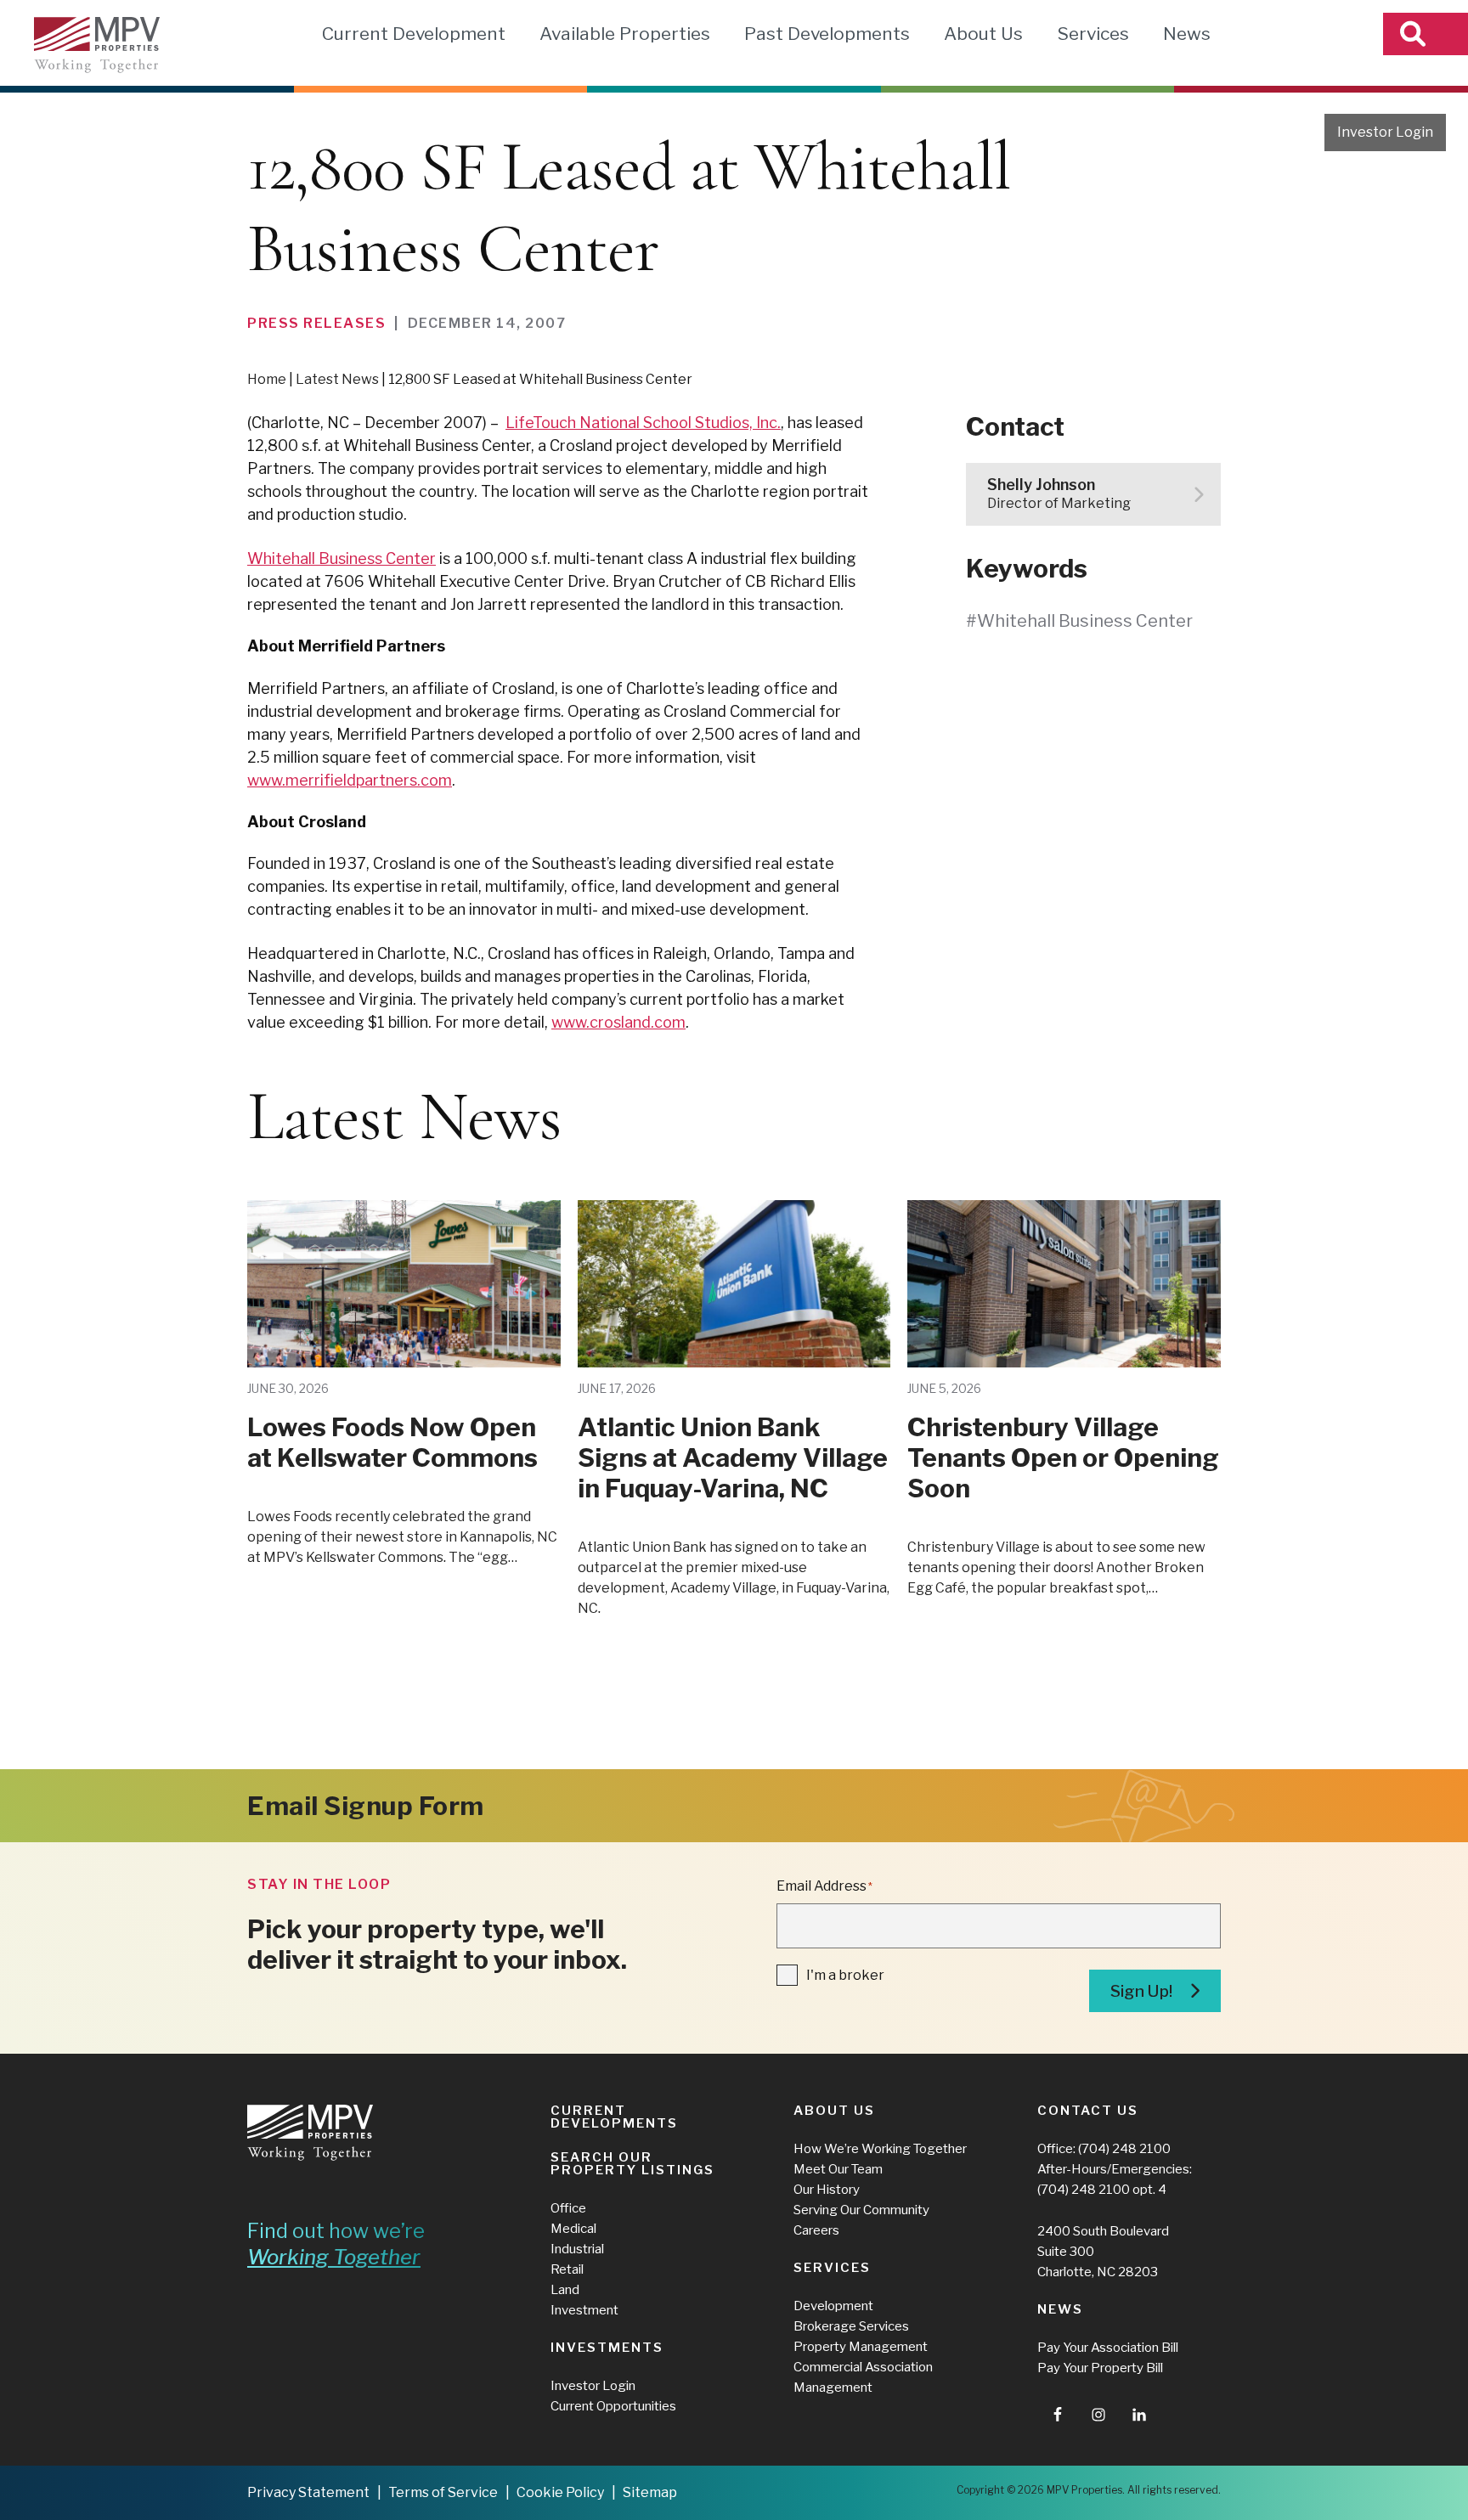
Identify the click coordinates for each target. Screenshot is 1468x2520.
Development (833, 2306)
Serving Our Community (861, 2210)
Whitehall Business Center (342, 558)
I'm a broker (845, 1975)
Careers (816, 2230)
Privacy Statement (308, 2492)
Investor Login (1385, 132)
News (1187, 34)
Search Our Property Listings (632, 2164)
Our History (827, 2190)
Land (565, 2290)
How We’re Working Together (880, 2149)
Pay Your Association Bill (1108, 2348)
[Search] (1426, 34)
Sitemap (650, 2492)
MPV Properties (97, 45)
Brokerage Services (851, 2326)
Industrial (577, 2249)
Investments (607, 2348)
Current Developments (614, 2117)
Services (1093, 34)
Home (267, 379)
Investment (584, 2310)
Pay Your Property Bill (1100, 2368)
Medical (573, 2229)
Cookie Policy (560, 2492)
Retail (567, 2269)
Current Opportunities (613, 2406)
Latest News (337, 379)
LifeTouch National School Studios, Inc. (643, 423)
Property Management (861, 2347)
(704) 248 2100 (1124, 2149)
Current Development (414, 34)
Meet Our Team (838, 2169)
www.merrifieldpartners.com (350, 780)
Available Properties (625, 34)
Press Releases (316, 323)
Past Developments (827, 34)
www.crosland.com (618, 1022)
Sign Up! (1141, 1991)
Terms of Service (443, 2492)
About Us (983, 34)
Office (568, 2208)
